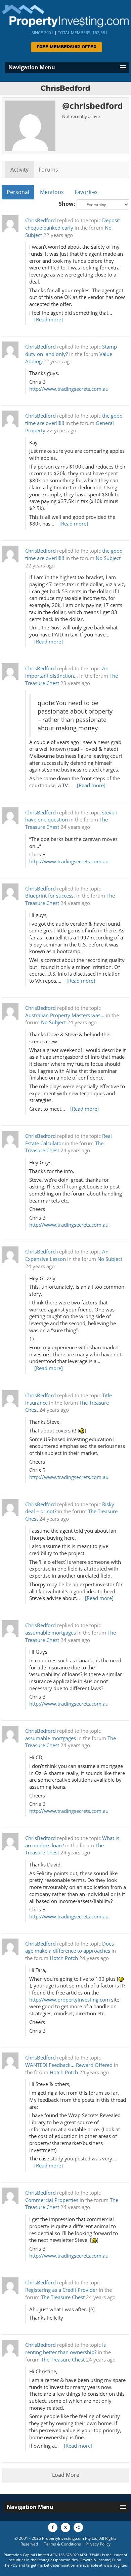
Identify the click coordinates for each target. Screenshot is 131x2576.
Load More (66, 2475)
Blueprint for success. (50, 896)
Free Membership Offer (67, 47)
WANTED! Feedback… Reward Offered (69, 2065)
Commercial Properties (52, 2200)
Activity (19, 170)
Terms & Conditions (62, 2544)
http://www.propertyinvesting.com (70, 2000)
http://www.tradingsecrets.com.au (69, 389)
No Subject (108, 558)
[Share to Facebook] (53, 2527)
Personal (18, 192)
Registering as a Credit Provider (61, 2290)
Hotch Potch (64, 1958)
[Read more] (49, 320)
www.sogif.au (115, 2565)
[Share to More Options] (78, 2527)
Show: (67, 204)
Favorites (86, 192)
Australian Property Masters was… (65, 1015)
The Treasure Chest (63, 2297)
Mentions (52, 192)
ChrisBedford (40, 220)
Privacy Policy (98, 2544)
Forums (48, 170)
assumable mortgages (51, 1633)
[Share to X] (65, 2527)
